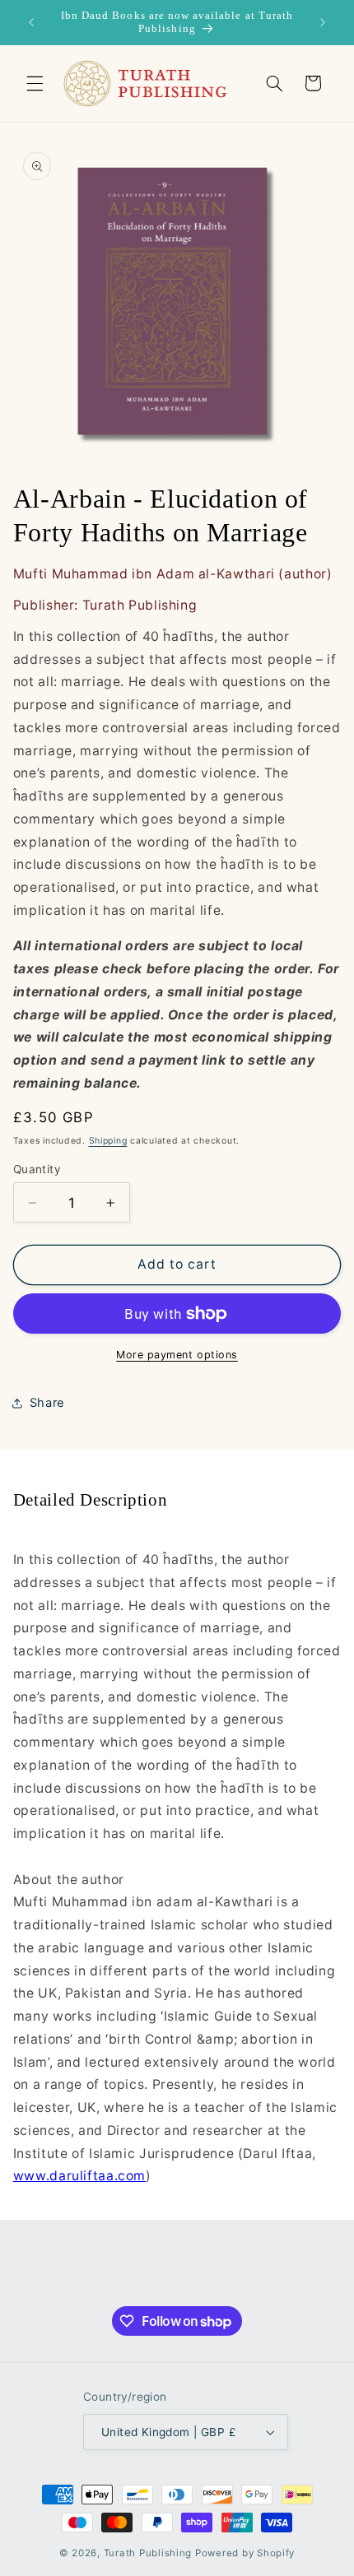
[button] (35, 83)
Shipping (108, 1141)
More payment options (177, 1355)
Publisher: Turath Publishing (105, 605)
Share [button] (47, 1403)
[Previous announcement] (31, 22)
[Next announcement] (323, 22)
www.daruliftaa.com (79, 2176)
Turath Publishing (148, 2553)
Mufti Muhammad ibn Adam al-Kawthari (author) (173, 574)
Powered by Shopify (245, 2553)
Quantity (37, 1169)
